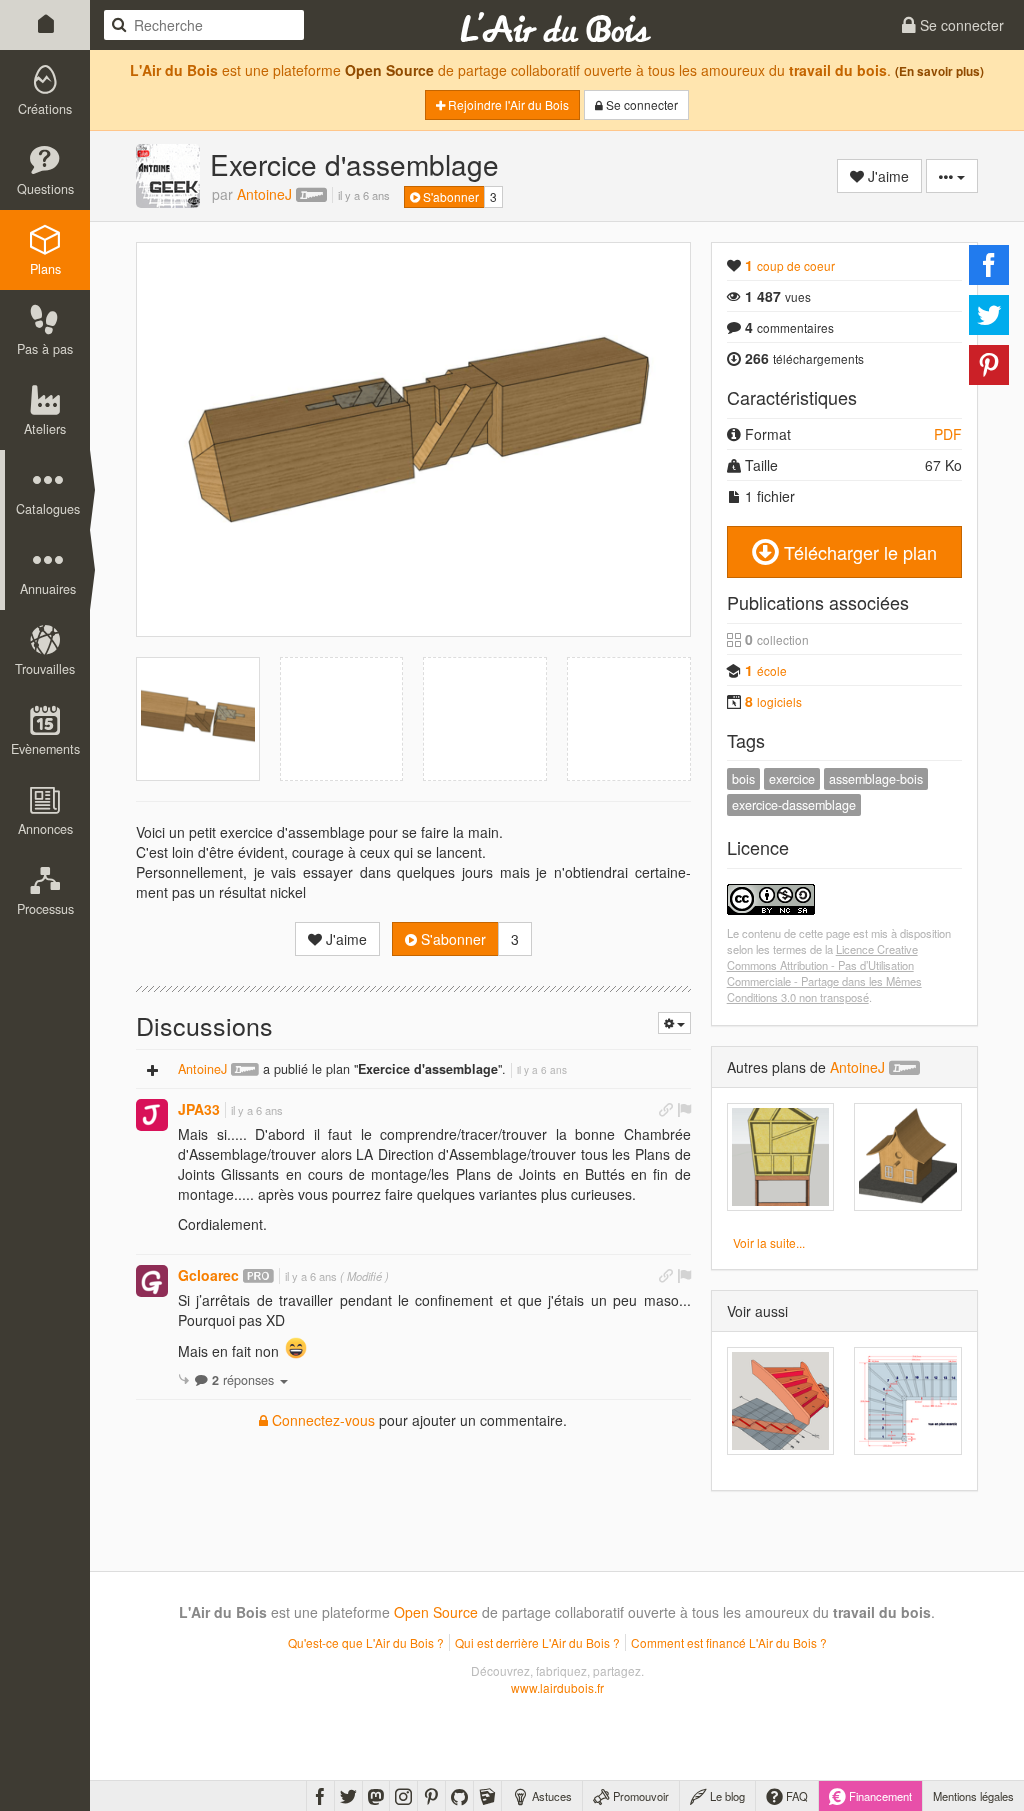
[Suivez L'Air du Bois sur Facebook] (320, 1796)
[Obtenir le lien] (666, 1109)
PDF (948, 434)
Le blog (726, 1796)
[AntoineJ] (168, 176)
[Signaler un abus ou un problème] (684, 1109)
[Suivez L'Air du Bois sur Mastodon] (376, 1796)
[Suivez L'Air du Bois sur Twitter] (348, 1796)
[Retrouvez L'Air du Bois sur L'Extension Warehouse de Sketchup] (487, 1796)
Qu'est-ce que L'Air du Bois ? (366, 1642)
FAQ (795, 1796)
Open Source (389, 70)
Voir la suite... (769, 1242)
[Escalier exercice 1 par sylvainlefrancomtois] (781, 1401)
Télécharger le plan (858, 552)
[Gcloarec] (152, 1281)
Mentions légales (973, 1796)
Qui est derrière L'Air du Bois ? (537, 1642)
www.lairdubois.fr (557, 1687)
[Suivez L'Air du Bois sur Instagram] (403, 1796)
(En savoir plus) (939, 71)
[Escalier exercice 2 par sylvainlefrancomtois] (908, 1401)
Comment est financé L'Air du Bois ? (729, 1642)
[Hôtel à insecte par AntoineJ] (781, 1157)
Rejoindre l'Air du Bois (507, 104)
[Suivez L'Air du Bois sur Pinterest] (431, 1796)
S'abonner (449, 196)
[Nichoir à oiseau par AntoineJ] (908, 1157)
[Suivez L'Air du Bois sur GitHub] (459, 1796)
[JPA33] (152, 1115)
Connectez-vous (321, 1420)
